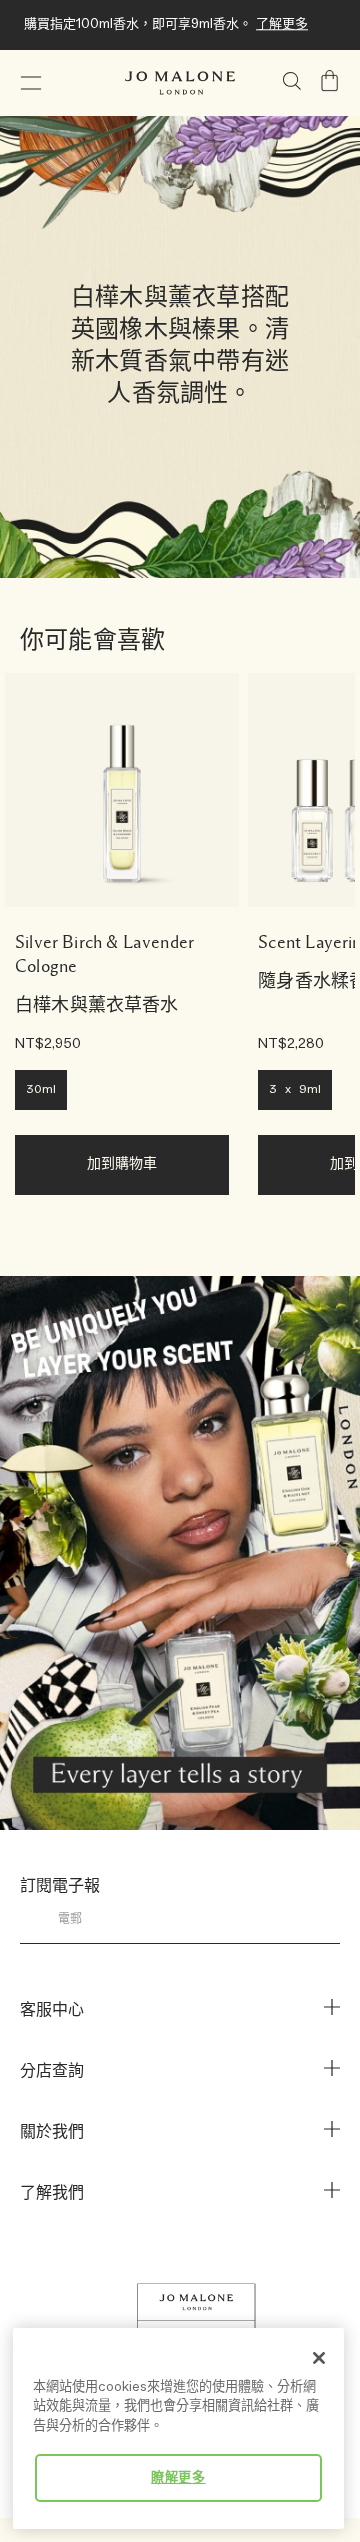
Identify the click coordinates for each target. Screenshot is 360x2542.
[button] (31, 83)
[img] (330, 81)
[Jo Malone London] (180, 83)
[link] (122, 790)
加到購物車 (122, 1164)
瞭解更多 (178, 2478)
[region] (178, 2428)
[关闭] (319, 2358)
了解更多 (282, 24)
